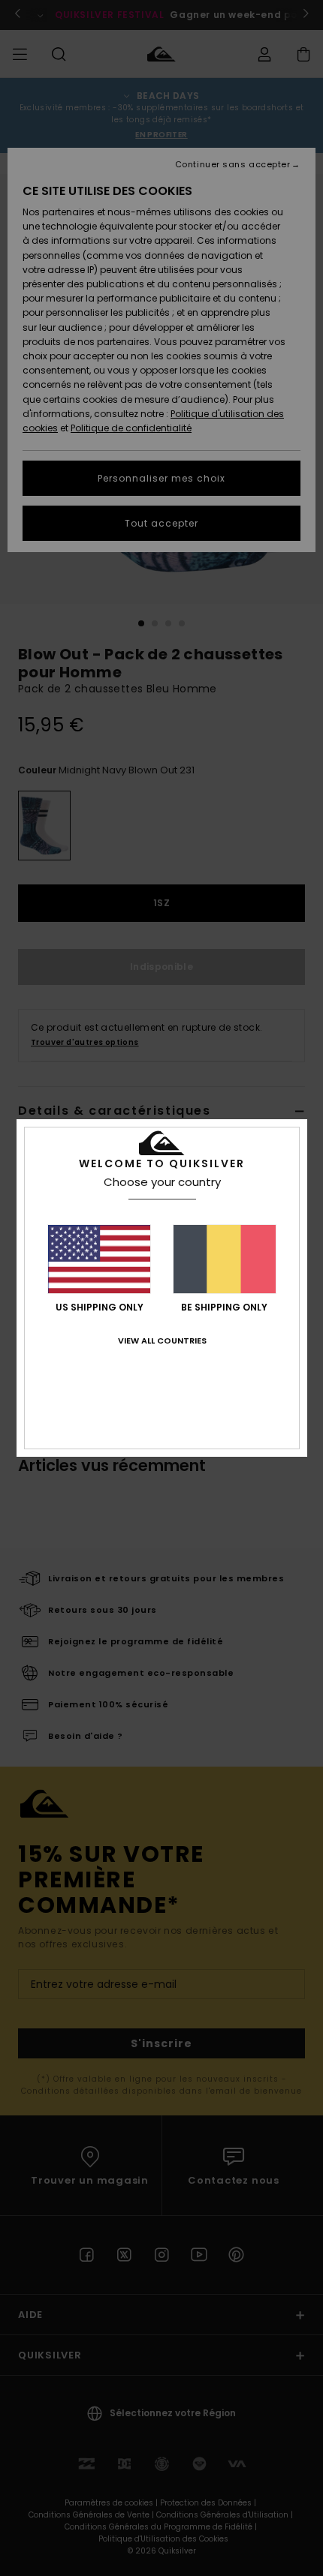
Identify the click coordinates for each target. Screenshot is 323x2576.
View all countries (162, 1341)
